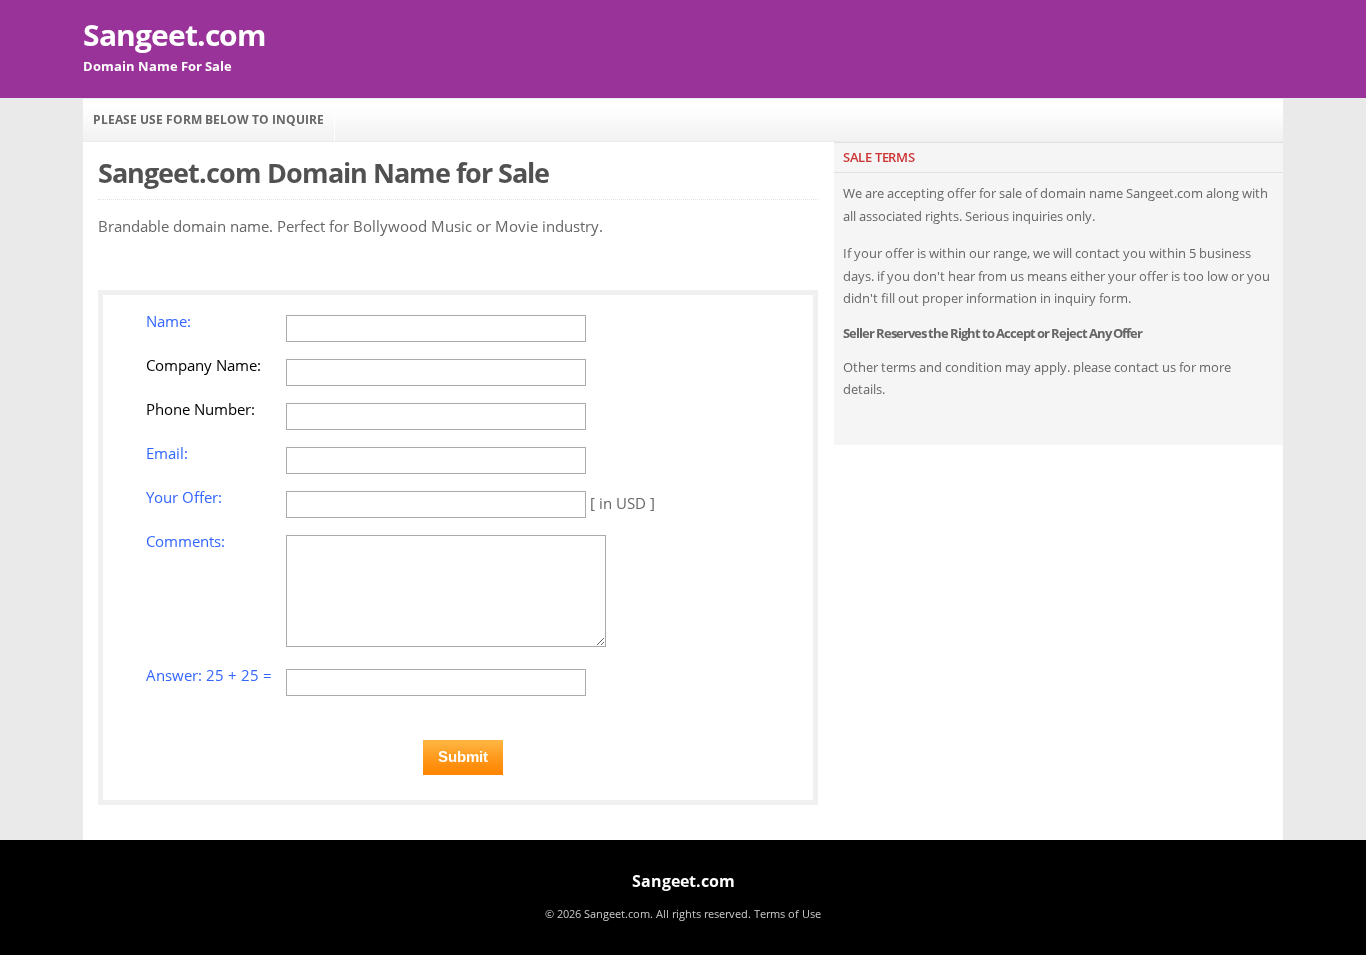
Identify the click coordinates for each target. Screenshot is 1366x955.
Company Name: (203, 365)
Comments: (185, 541)
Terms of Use (787, 914)
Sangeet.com (174, 34)
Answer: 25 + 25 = (209, 675)
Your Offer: (184, 497)
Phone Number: (200, 409)
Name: (168, 321)
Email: (167, 453)
